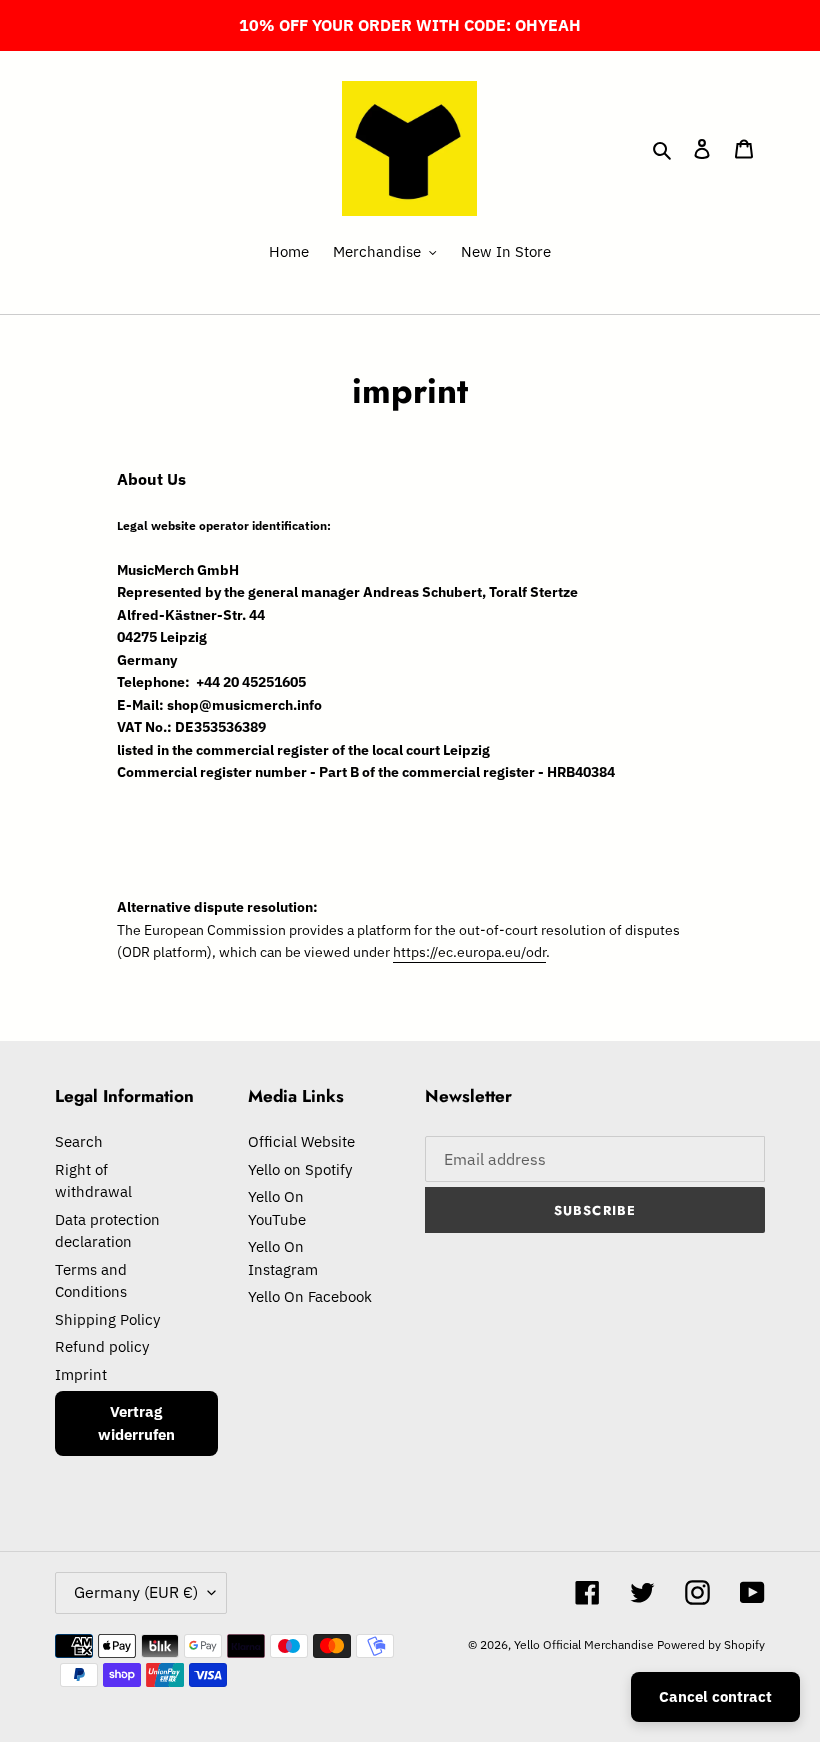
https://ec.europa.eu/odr (469, 952)
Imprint (81, 1374)
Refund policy (102, 1346)
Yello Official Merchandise (585, 1644)
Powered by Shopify (711, 1644)
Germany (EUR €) (136, 1592)
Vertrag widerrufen (136, 1423)
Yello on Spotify (300, 1169)
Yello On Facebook (310, 1296)
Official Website (301, 1141)
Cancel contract (715, 1696)
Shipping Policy (107, 1319)
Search (79, 1141)
